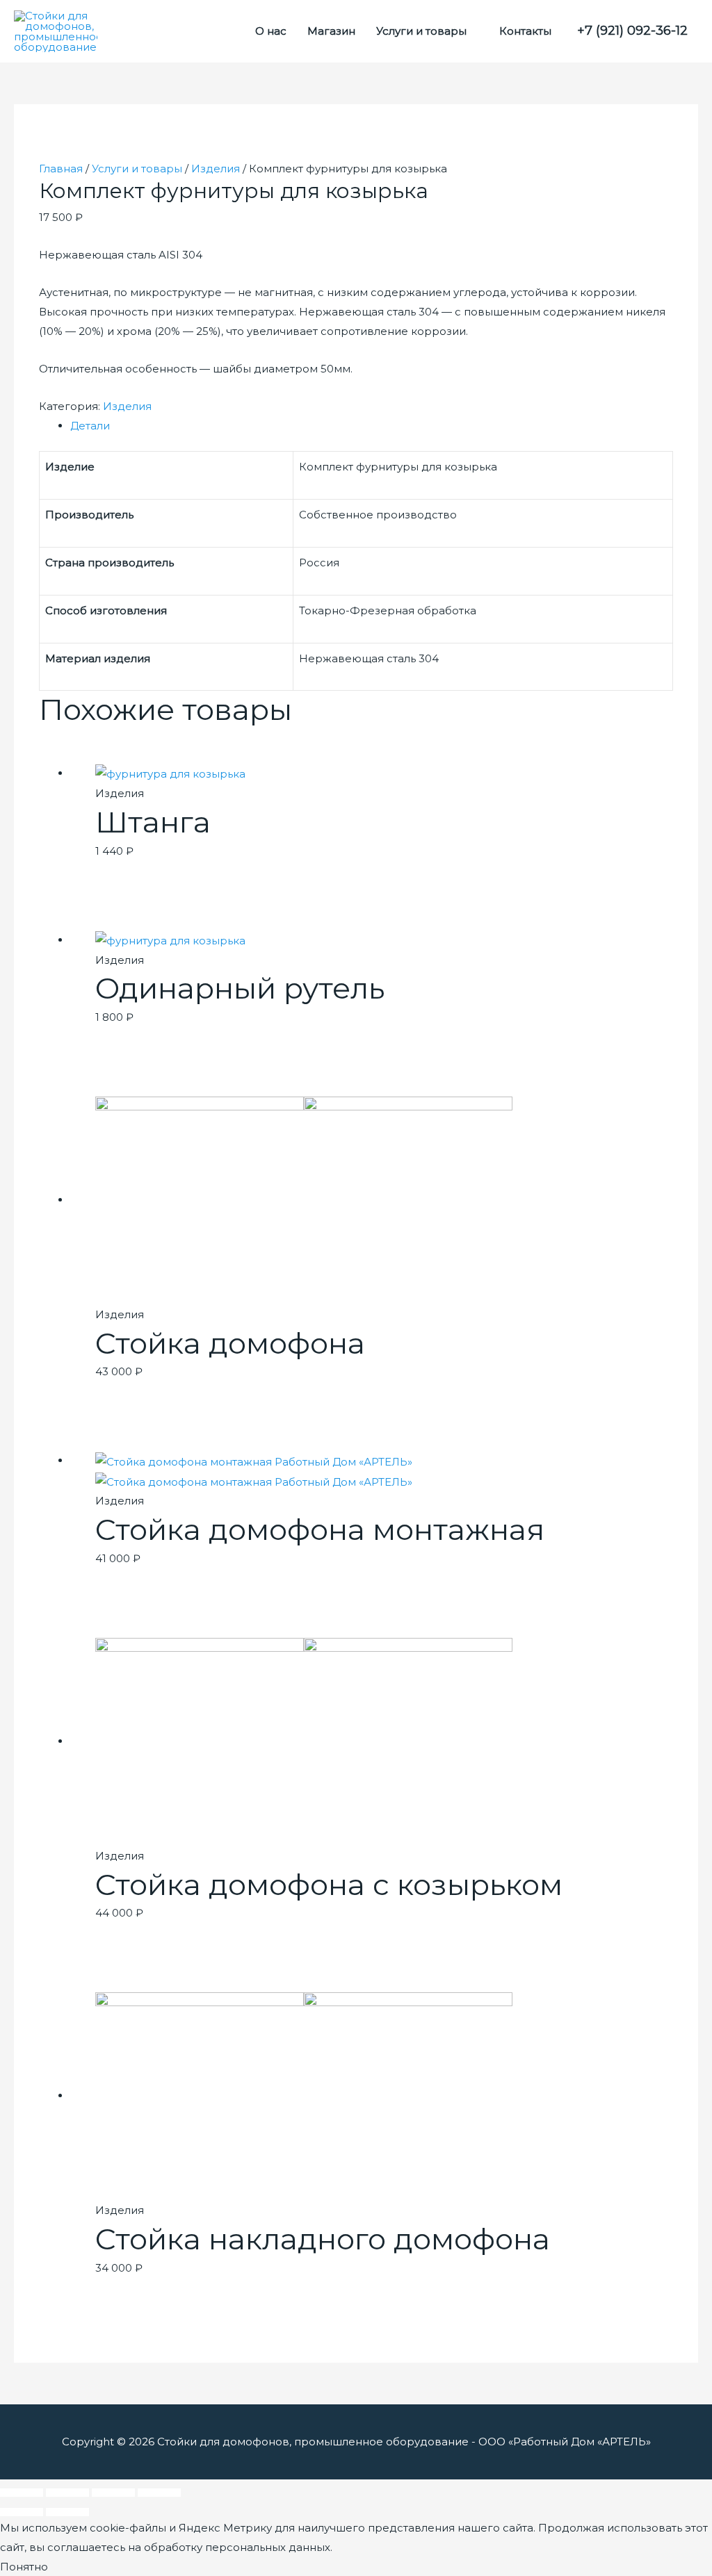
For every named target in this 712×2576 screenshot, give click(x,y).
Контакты (525, 31)
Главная (61, 169)
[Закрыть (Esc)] (22, 2493)
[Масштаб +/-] (159, 2493)
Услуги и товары (421, 31)
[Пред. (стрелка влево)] (22, 2512)
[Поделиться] (67, 2493)
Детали (90, 426)
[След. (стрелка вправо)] (67, 2512)
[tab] (372, 426)
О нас (271, 31)
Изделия (216, 169)
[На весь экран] (113, 2493)
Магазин (331, 31)
